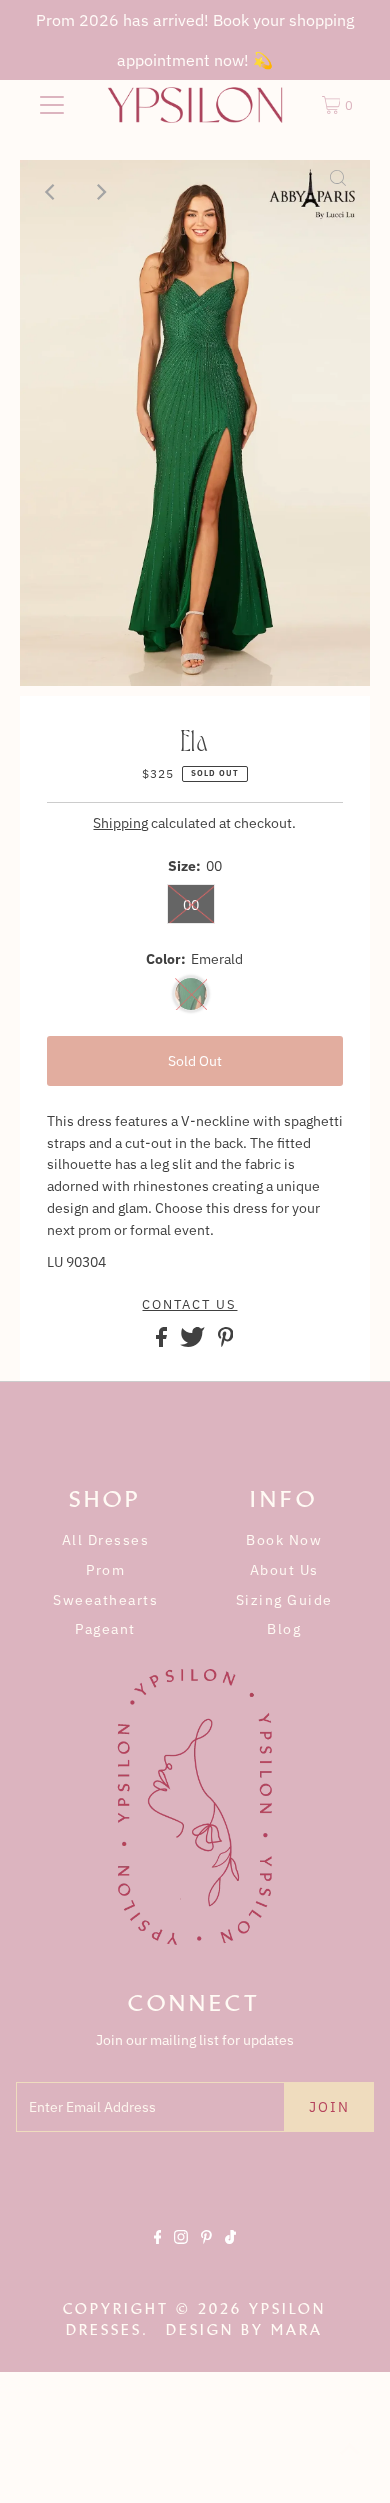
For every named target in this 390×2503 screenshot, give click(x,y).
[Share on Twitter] (194, 1342)
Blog (284, 1629)
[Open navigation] (52, 105)
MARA (297, 2330)
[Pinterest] (206, 2254)
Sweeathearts (105, 1600)
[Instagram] (181, 2254)
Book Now (284, 1540)
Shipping (120, 823)
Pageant (105, 1629)
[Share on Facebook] (163, 1342)
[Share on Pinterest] (226, 1342)
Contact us (189, 1305)
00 (191, 905)
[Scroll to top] (350, 2463)
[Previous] (52, 192)
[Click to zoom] (338, 192)
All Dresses (106, 1540)
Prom (105, 1570)
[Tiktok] (230, 2254)
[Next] (101, 192)
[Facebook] (158, 2254)
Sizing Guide (284, 1600)
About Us (284, 1570)
